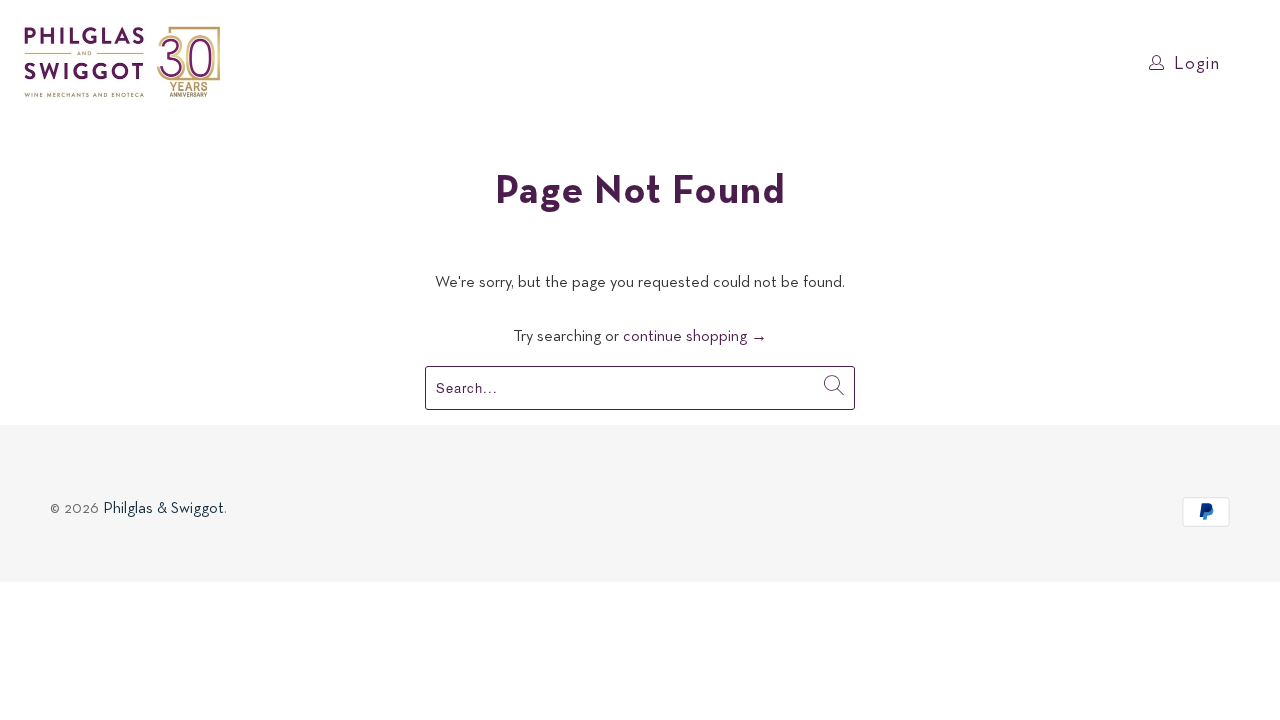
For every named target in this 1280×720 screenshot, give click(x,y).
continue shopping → (695, 337)
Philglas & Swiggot (163, 509)
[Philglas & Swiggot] (122, 63)
